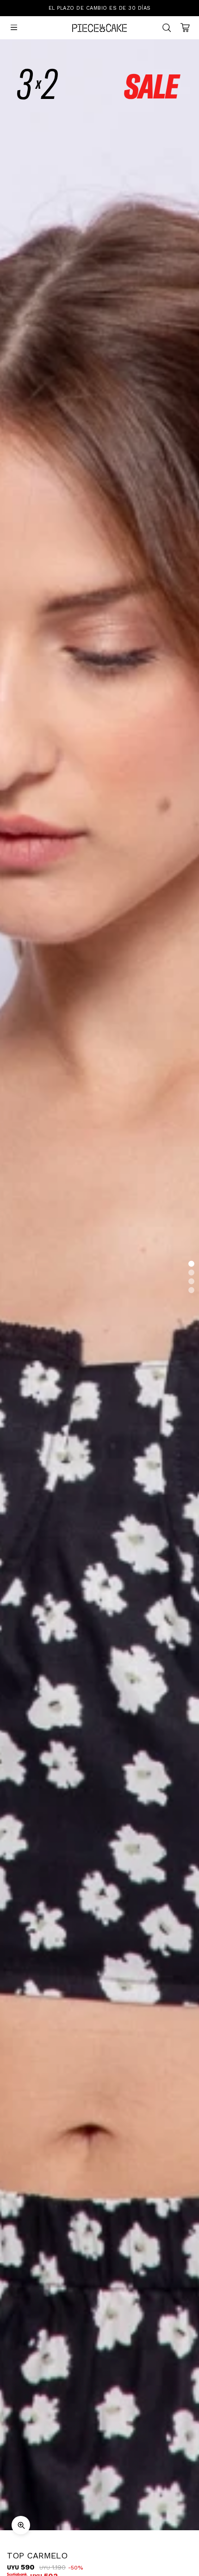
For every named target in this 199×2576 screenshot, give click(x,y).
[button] (191, 1264)
